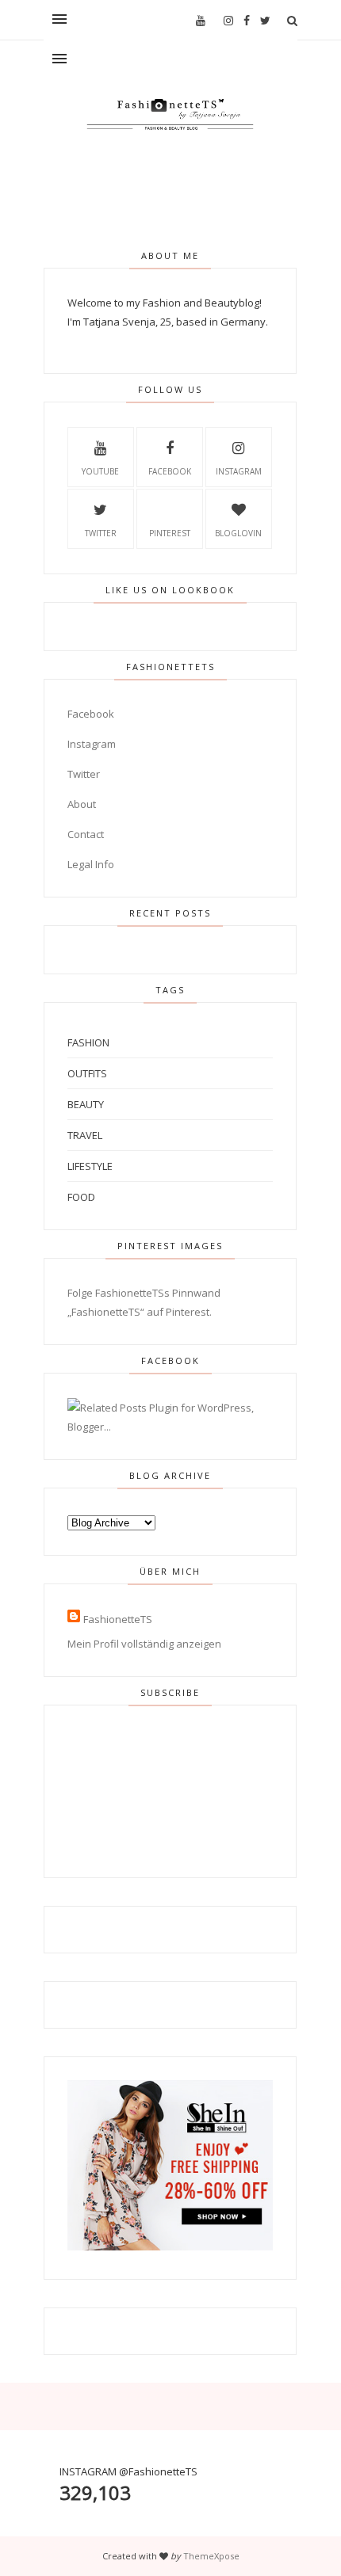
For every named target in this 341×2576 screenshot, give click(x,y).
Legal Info (91, 864)
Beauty (86, 1104)
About (82, 804)
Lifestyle (90, 1166)
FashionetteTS (118, 1619)
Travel (85, 1135)
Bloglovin (238, 533)
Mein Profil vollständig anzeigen (144, 1644)
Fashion (88, 1042)
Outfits (87, 1073)
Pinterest (170, 533)
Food (81, 1197)
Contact (86, 834)
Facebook (170, 471)
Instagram (239, 471)
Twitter (101, 533)
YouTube (100, 471)
